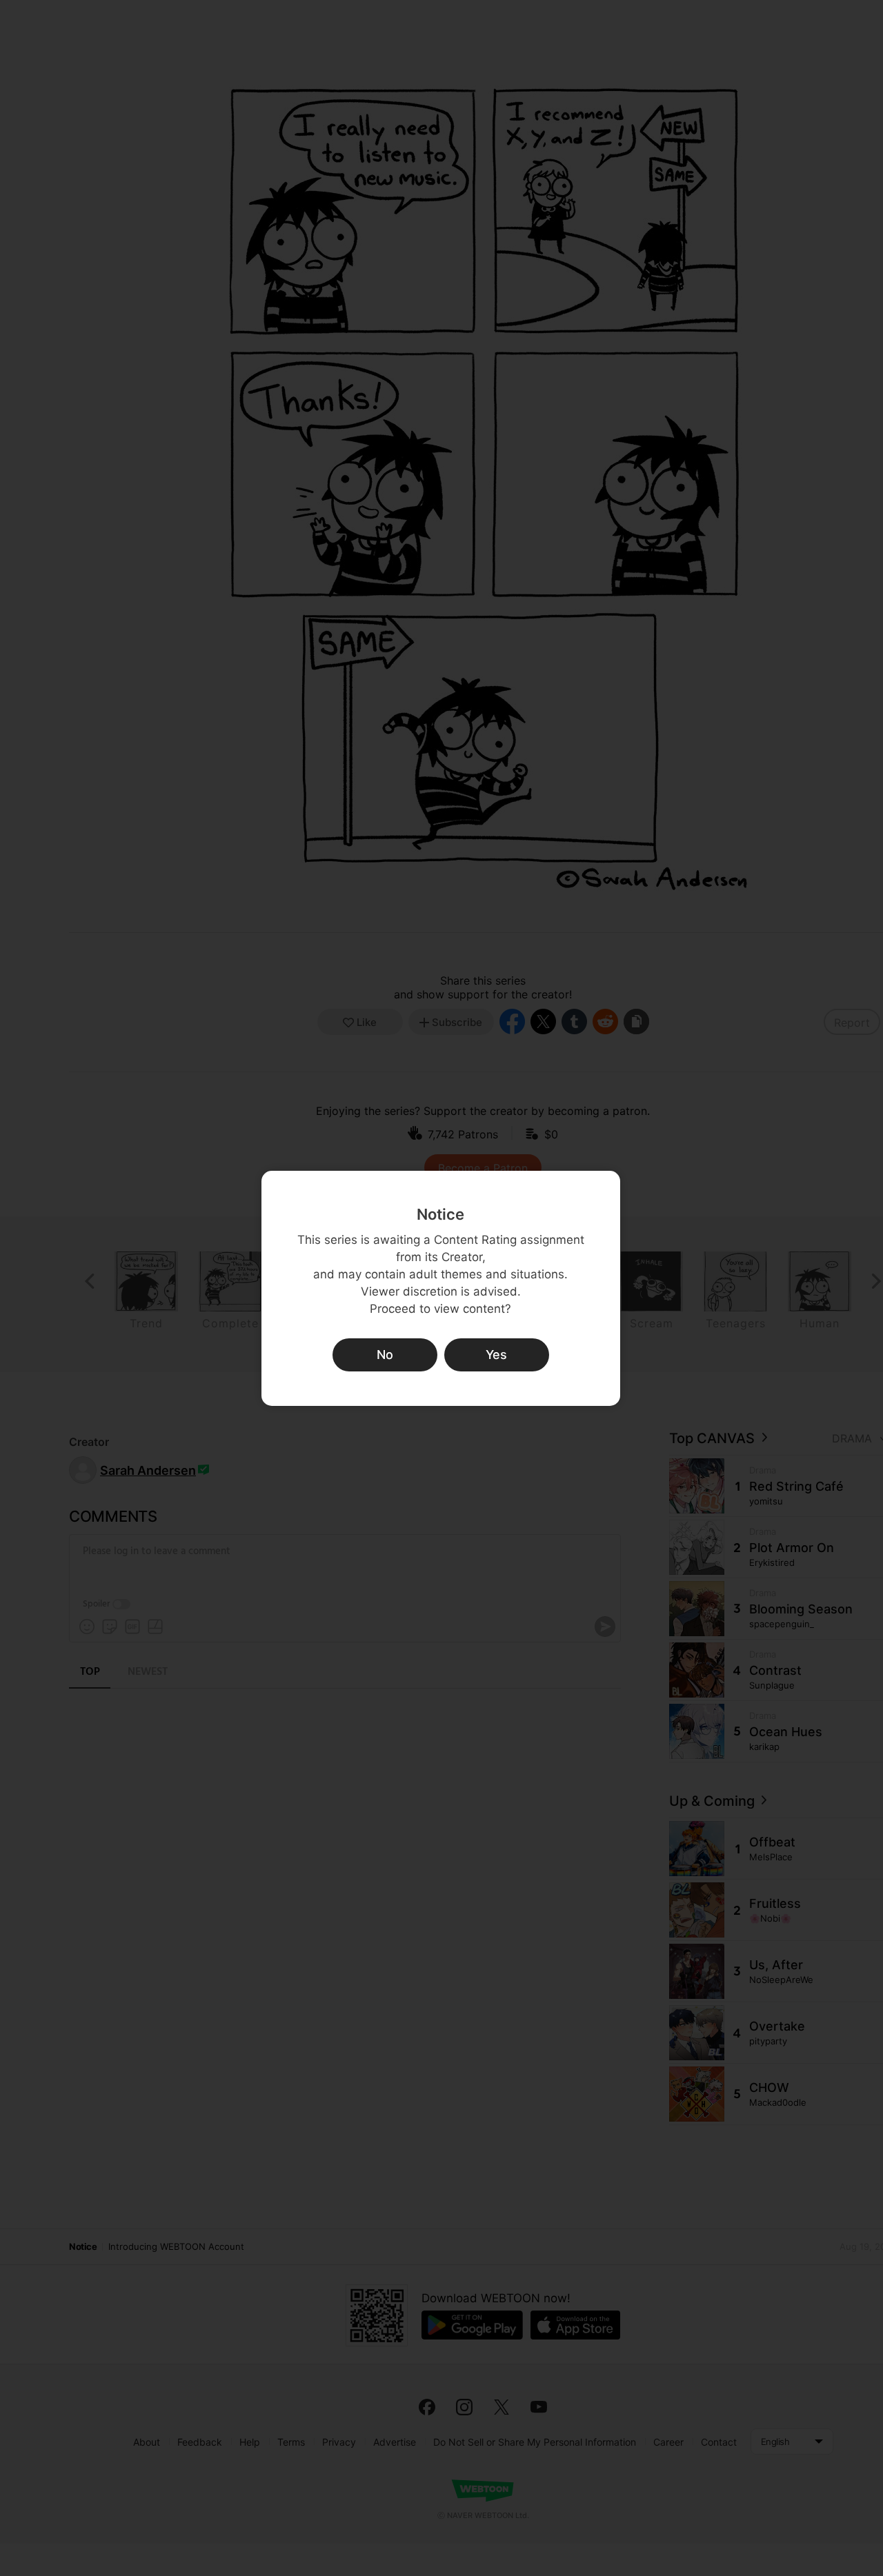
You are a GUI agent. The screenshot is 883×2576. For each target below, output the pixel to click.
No (385, 1355)
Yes (496, 1355)
